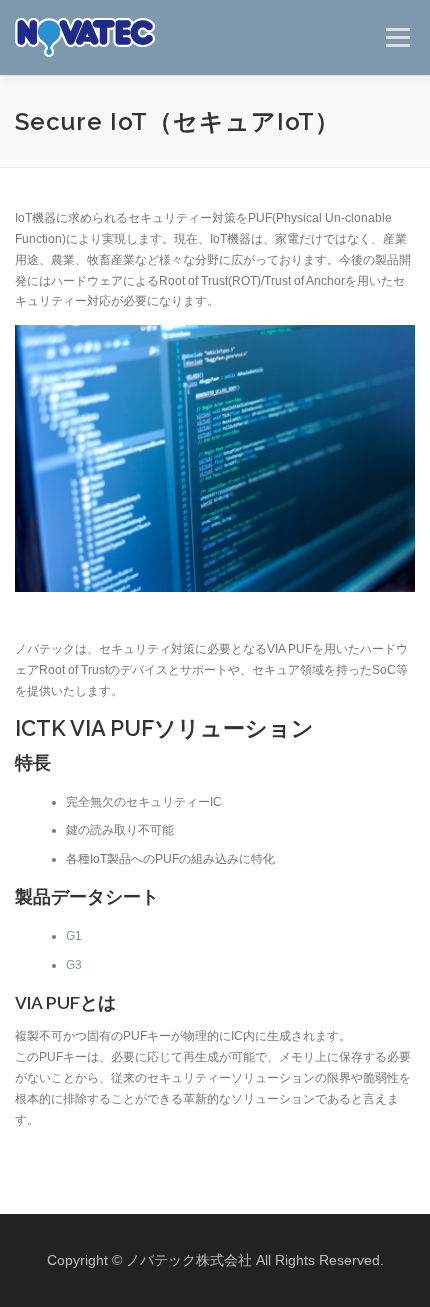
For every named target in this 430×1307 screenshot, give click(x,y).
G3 (74, 965)
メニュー (397, 37)
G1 (74, 936)
